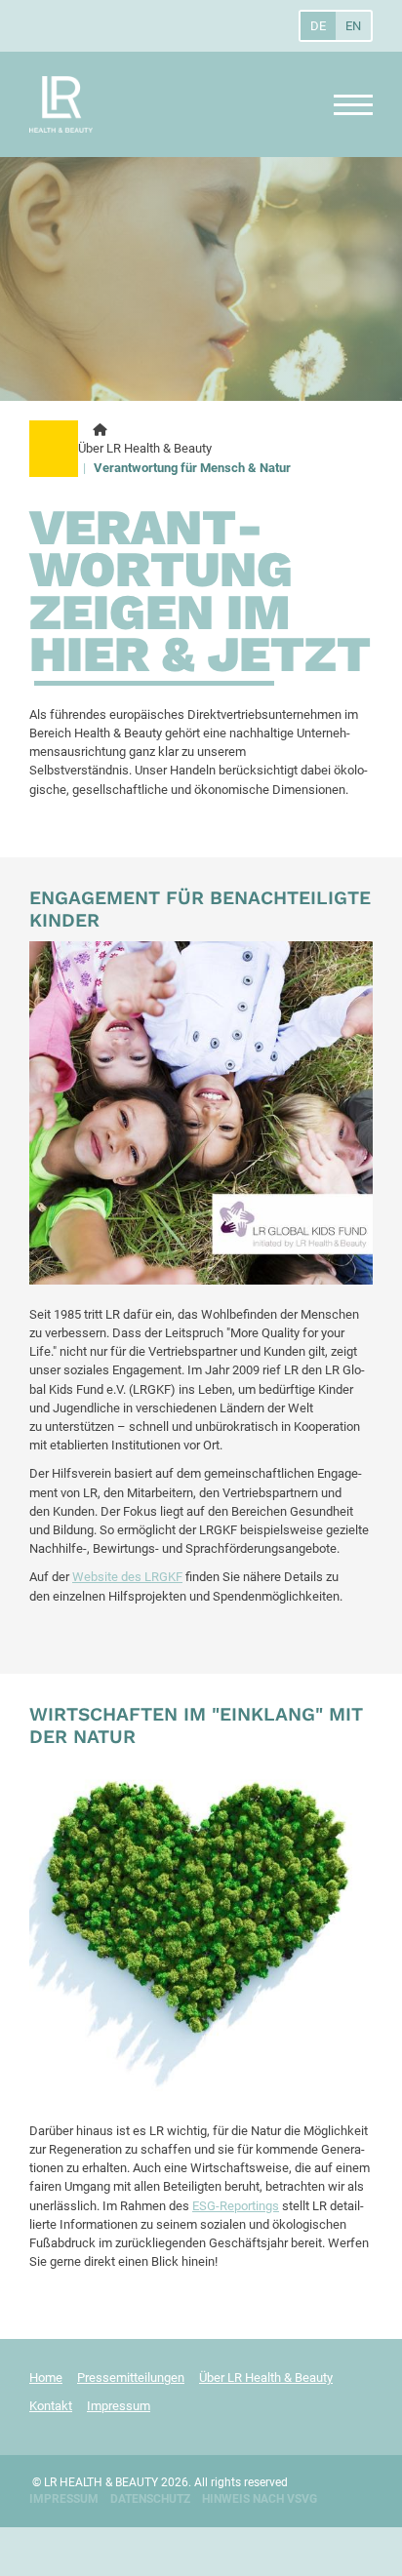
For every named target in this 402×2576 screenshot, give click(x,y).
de (318, 26)
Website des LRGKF (127, 1577)
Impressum (119, 2406)
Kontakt (51, 2406)
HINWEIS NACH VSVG (260, 2499)
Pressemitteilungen (131, 2378)
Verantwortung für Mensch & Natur (192, 468)
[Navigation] (346, 105)
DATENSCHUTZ (150, 2499)
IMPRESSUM (64, 2499)
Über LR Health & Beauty (145, 448)
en (353, 26)
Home (46, 2378)
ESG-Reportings (236, 2206)
